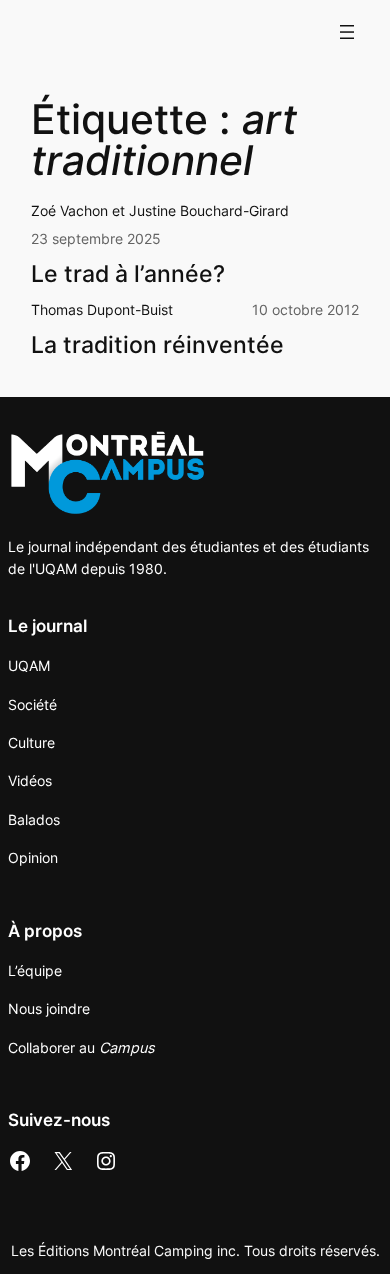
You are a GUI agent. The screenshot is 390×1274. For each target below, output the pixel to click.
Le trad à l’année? (128, 273)
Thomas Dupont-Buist (102, 309)
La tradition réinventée (157, 344)
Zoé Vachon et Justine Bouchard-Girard (160, 210)
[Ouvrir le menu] (347, 32)
